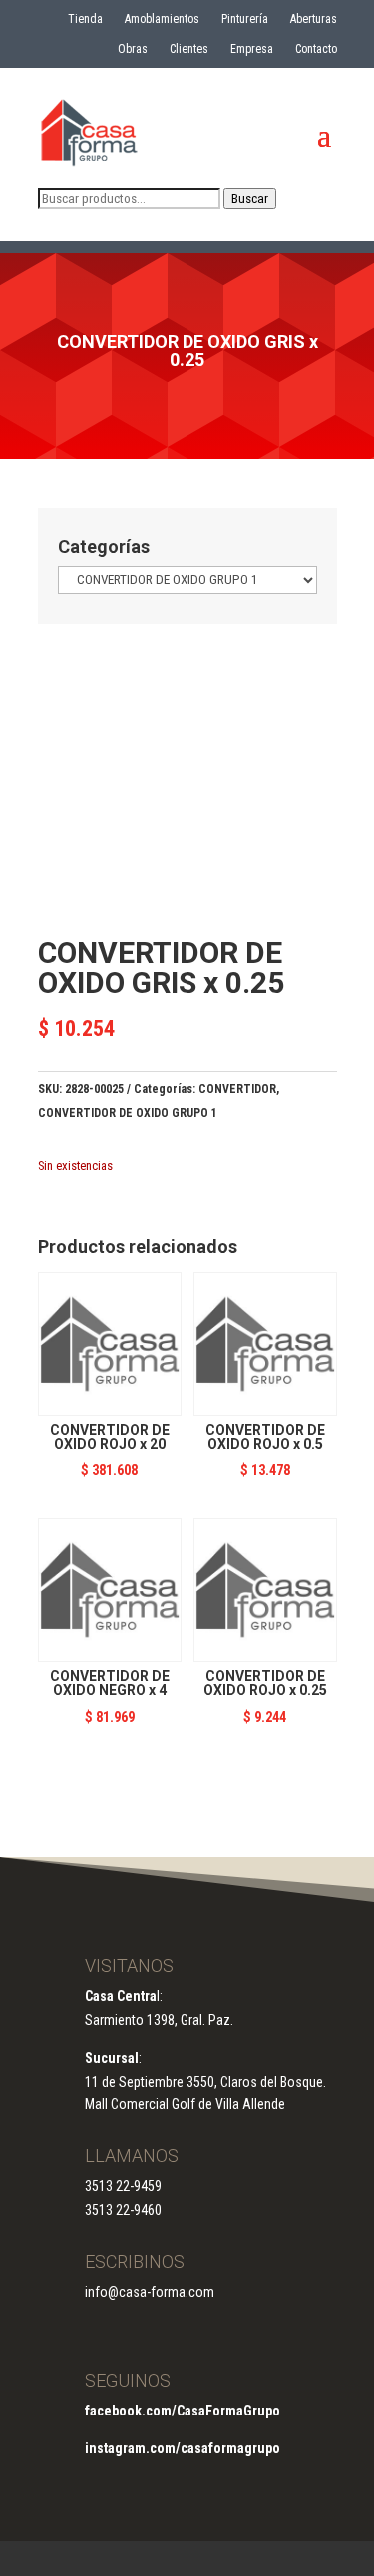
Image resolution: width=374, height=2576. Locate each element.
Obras (133, 49)
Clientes (189, 49)
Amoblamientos (162, 19)
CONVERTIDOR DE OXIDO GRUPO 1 (128, 1113)
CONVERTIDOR (237, 1089)
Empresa (252, 49)
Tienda (85, 19)
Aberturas (314, 19)
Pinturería (245, 19)
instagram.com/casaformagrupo (183, 2448)
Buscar (250, 199)
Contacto (316, 49)
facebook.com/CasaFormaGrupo (183, 2411)
